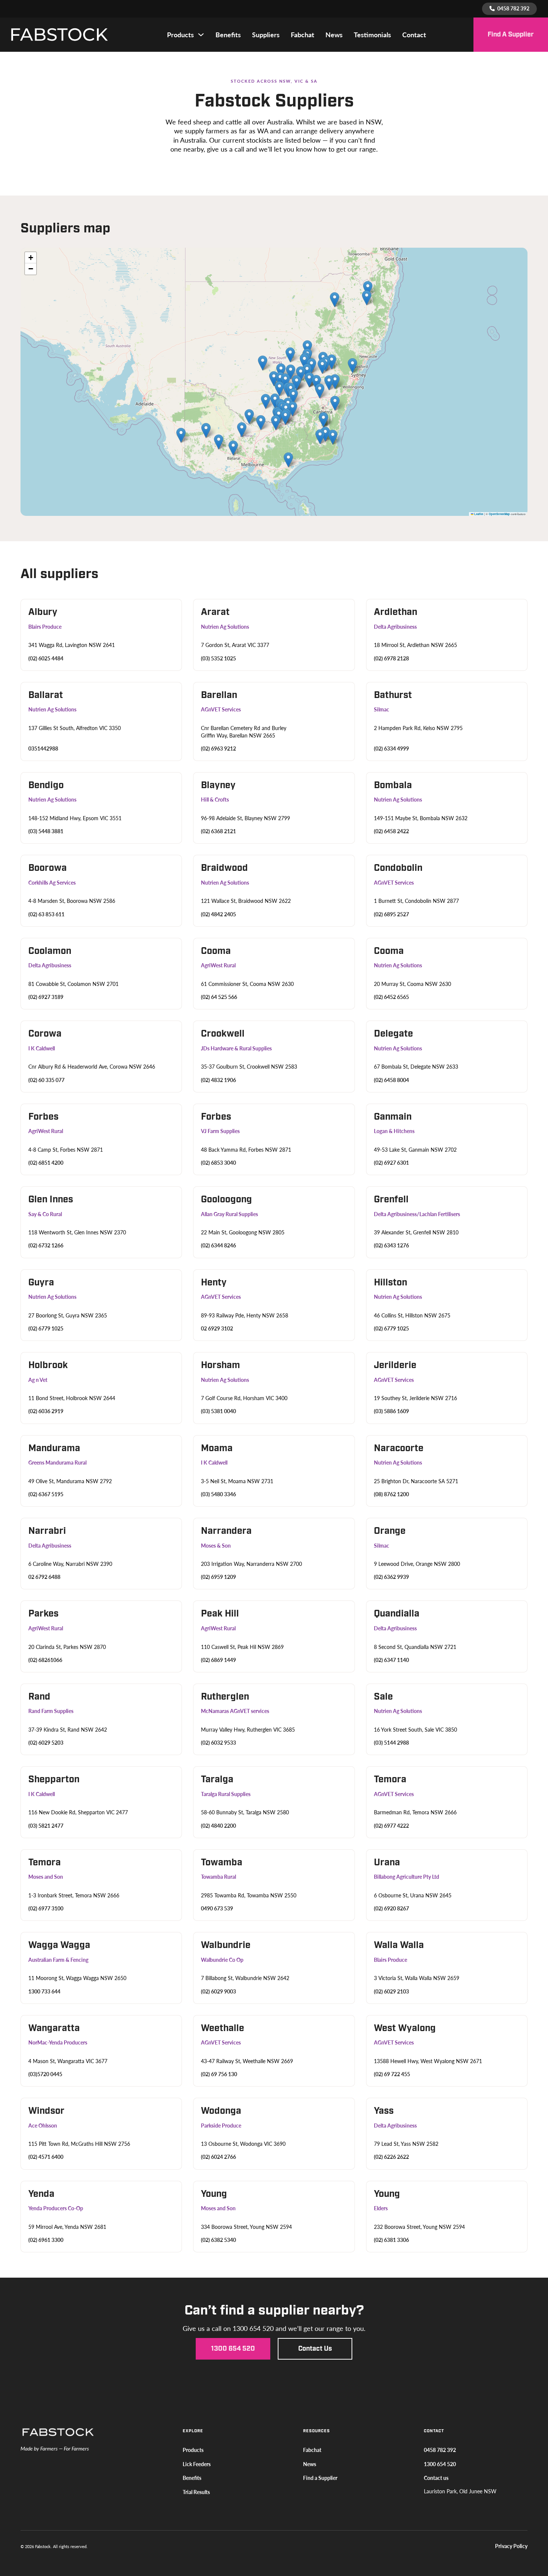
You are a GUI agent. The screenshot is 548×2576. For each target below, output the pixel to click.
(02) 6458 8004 (391, 1080)
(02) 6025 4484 (46, 658)
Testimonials (372, 35)
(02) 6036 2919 (46, 1411)
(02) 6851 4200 (46, 1163)
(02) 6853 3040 (218, 1163)
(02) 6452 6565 (391, 997)
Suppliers (266, 35)
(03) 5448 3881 (46, 831)
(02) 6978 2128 (391, 658)
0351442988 (43, 748)
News (334, 35)
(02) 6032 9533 (218, 1743)
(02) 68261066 (45, 1660)
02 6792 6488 (44, 1577)
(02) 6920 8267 (391, 1908)
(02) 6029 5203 (46, 1743)
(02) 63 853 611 (46, 914)
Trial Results (196, 2492)
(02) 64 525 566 (219, 997)
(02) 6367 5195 (46, 1494)
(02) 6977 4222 (391, 1826)
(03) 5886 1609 (391, 1411)
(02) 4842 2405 (218, 914)
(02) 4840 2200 (218, 1826)
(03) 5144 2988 (391, 1743)
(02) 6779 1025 (46, 1328)
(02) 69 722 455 (392, 2074)
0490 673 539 (217, 1908)
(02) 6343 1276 (391, 1245)
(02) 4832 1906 (218, 1080)
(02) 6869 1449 (218, 1660)
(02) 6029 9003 (218, 1991)
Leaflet (478, 514)
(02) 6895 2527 (391, 914)
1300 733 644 (44, 1991)
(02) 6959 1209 (218, 1577)
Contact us (315, 2349)
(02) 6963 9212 (218, 748)
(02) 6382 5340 (218, 2240)
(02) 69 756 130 (219, 2074)
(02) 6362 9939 (391, 1577)
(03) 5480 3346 (218, 1494)
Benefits (228, 35)
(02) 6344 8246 (218, 1245)
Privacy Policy (511, 2546)
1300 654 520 (233, 2349)
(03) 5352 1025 (218, 658)
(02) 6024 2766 (218, 2157)
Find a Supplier (511, 34)
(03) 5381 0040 (218, 1411)
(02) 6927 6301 (391, 1163)
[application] (274, 382)
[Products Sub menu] (201, 35)
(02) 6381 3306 (391, 2240)
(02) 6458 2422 (391, 831)
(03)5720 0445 (45, 2074)
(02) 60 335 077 (46, 1080)
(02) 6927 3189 (46, 997)
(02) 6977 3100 (46, 1908)
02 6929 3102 (217, 1328)
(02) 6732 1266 (46, 1245)
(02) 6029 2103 (391, 1991)
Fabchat (303, 35)
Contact (414, 35)
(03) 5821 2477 (46, 1826)
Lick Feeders (197, 2464)
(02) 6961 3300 (46, 2240)
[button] (219, 442)
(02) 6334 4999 (391, 748)
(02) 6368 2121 (218, 831)
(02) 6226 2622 (391, 2157)
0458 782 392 (440, 2450)
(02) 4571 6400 (46, 2157)
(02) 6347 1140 (391, 1660)
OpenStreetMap (499, 514)
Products (180, 35)
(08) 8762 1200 (391, 1494)
